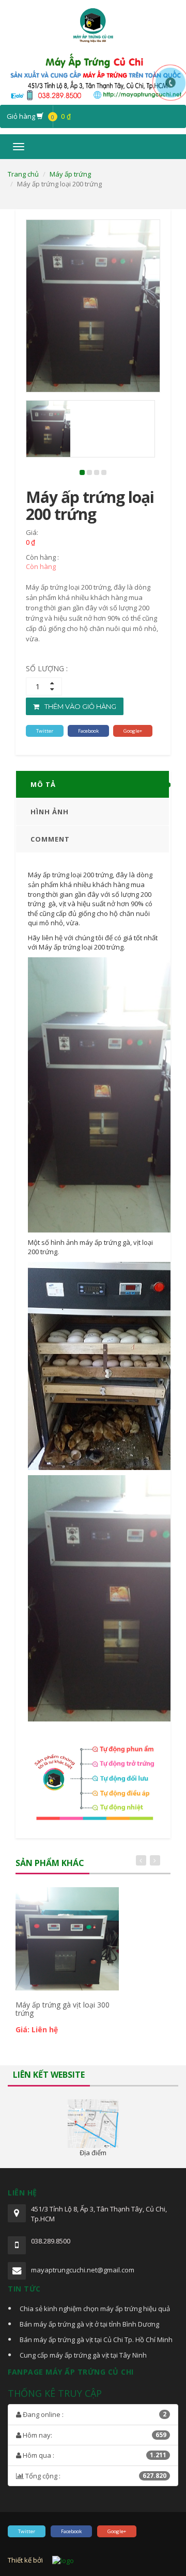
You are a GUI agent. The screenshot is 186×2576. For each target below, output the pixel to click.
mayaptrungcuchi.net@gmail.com (83, 2270)
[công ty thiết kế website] (63, 2560)
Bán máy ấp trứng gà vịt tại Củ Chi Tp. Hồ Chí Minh (96, 2340)
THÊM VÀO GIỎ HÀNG (80, 706)
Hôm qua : (94, 2455)
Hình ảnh (50, 812)
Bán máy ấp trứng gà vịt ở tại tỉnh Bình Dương (89, 2324)
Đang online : (94, 2414)
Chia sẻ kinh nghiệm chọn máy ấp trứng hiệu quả (95, 2309)
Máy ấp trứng (70, 174)
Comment (50, 839)
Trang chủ (23, 174)
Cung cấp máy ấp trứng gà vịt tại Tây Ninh (83, 2355)
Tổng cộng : (95, 2476)
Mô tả (43, 784)
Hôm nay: (94, 2435)
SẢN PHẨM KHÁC (50, 1863)
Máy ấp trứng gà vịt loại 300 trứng (63, 2009)
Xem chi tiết (66, 1899)
